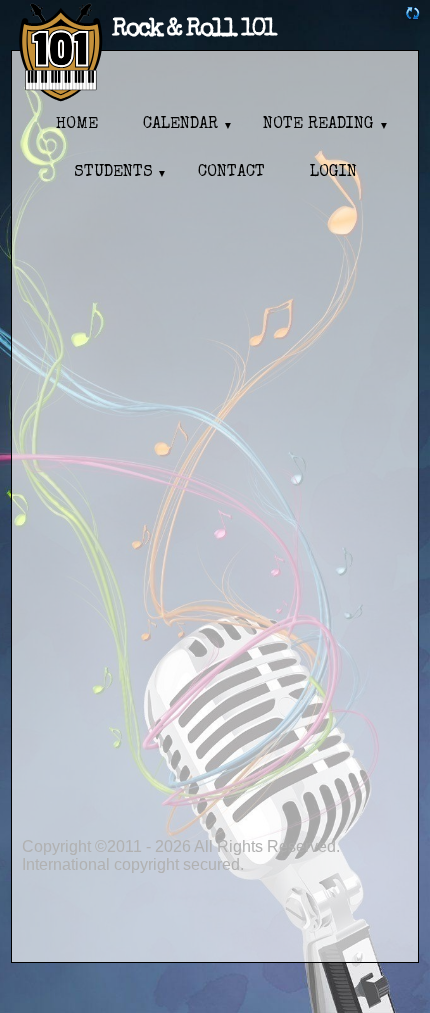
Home (77, 125)
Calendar (180, 125)
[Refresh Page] (413, 15)
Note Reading (318, 125)
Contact (231, 173)
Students (113, 173)
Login (333, 173)
